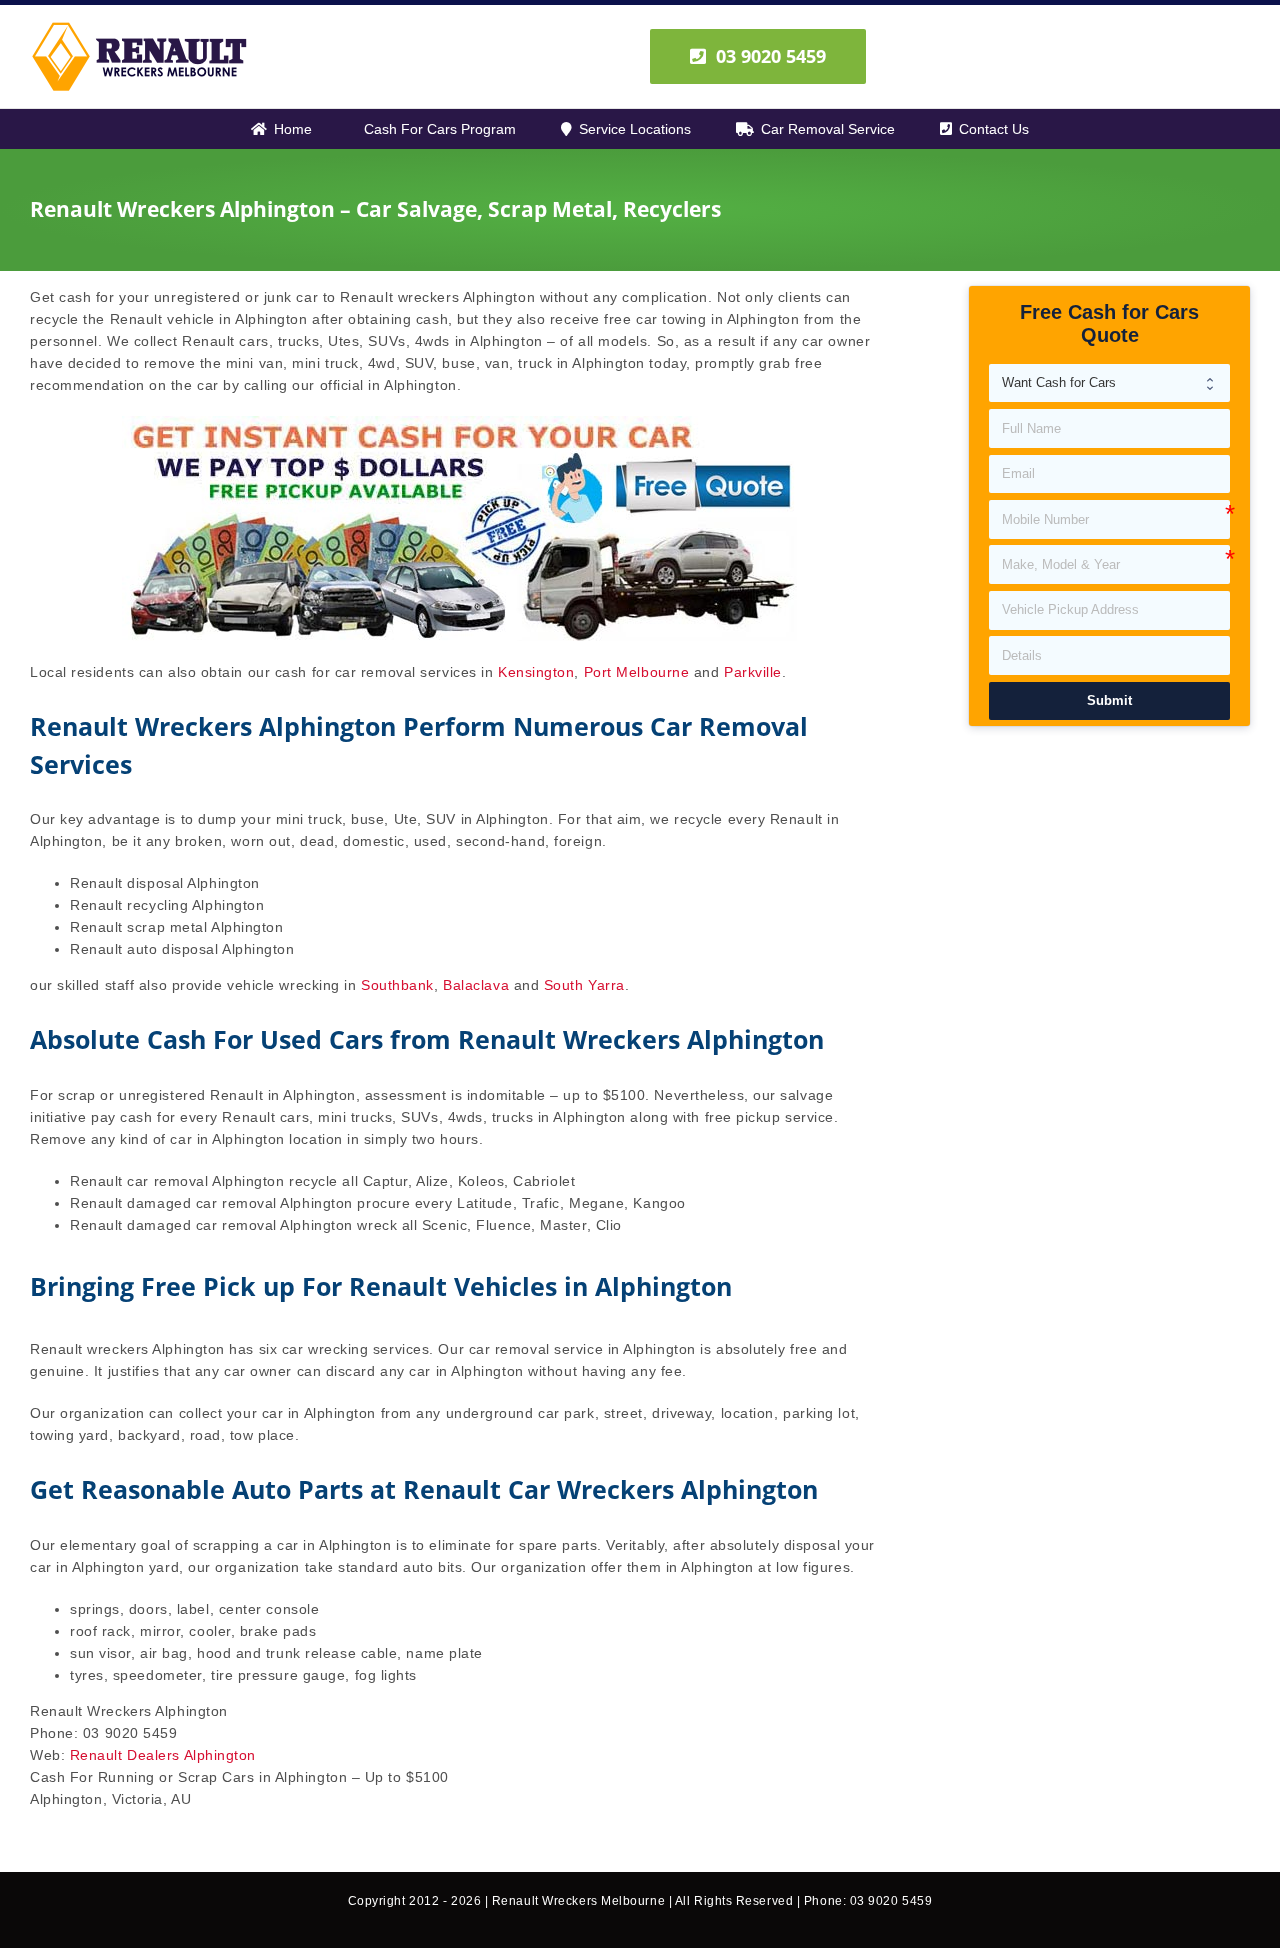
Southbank (397, 985)
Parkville (753, 672)
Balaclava (476, 985)
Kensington (536, 672)
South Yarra (584, 985)
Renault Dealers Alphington (163, 1755)
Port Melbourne (637, 672)
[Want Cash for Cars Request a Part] (1109, 383)
